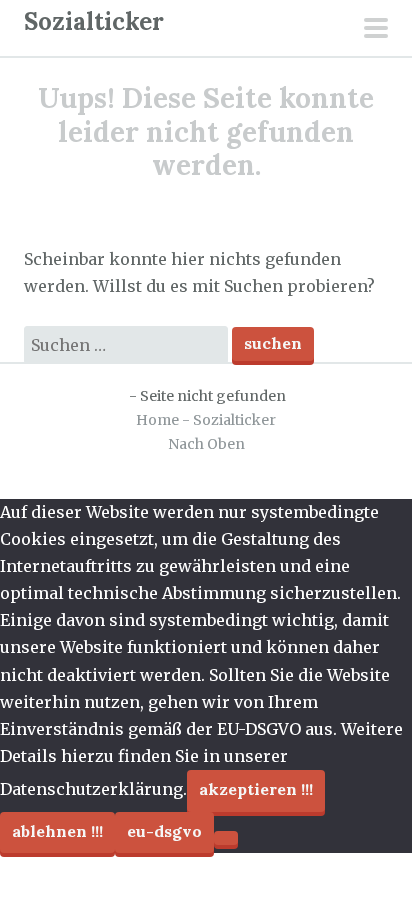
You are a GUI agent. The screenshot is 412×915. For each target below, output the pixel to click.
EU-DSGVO (164, 831)
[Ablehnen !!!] (226, 838)
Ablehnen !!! (57, 831)
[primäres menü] (376, 30)
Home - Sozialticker (206, 420)
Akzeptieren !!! (256, 789)
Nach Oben (206, 444)
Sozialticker (94, 21)
